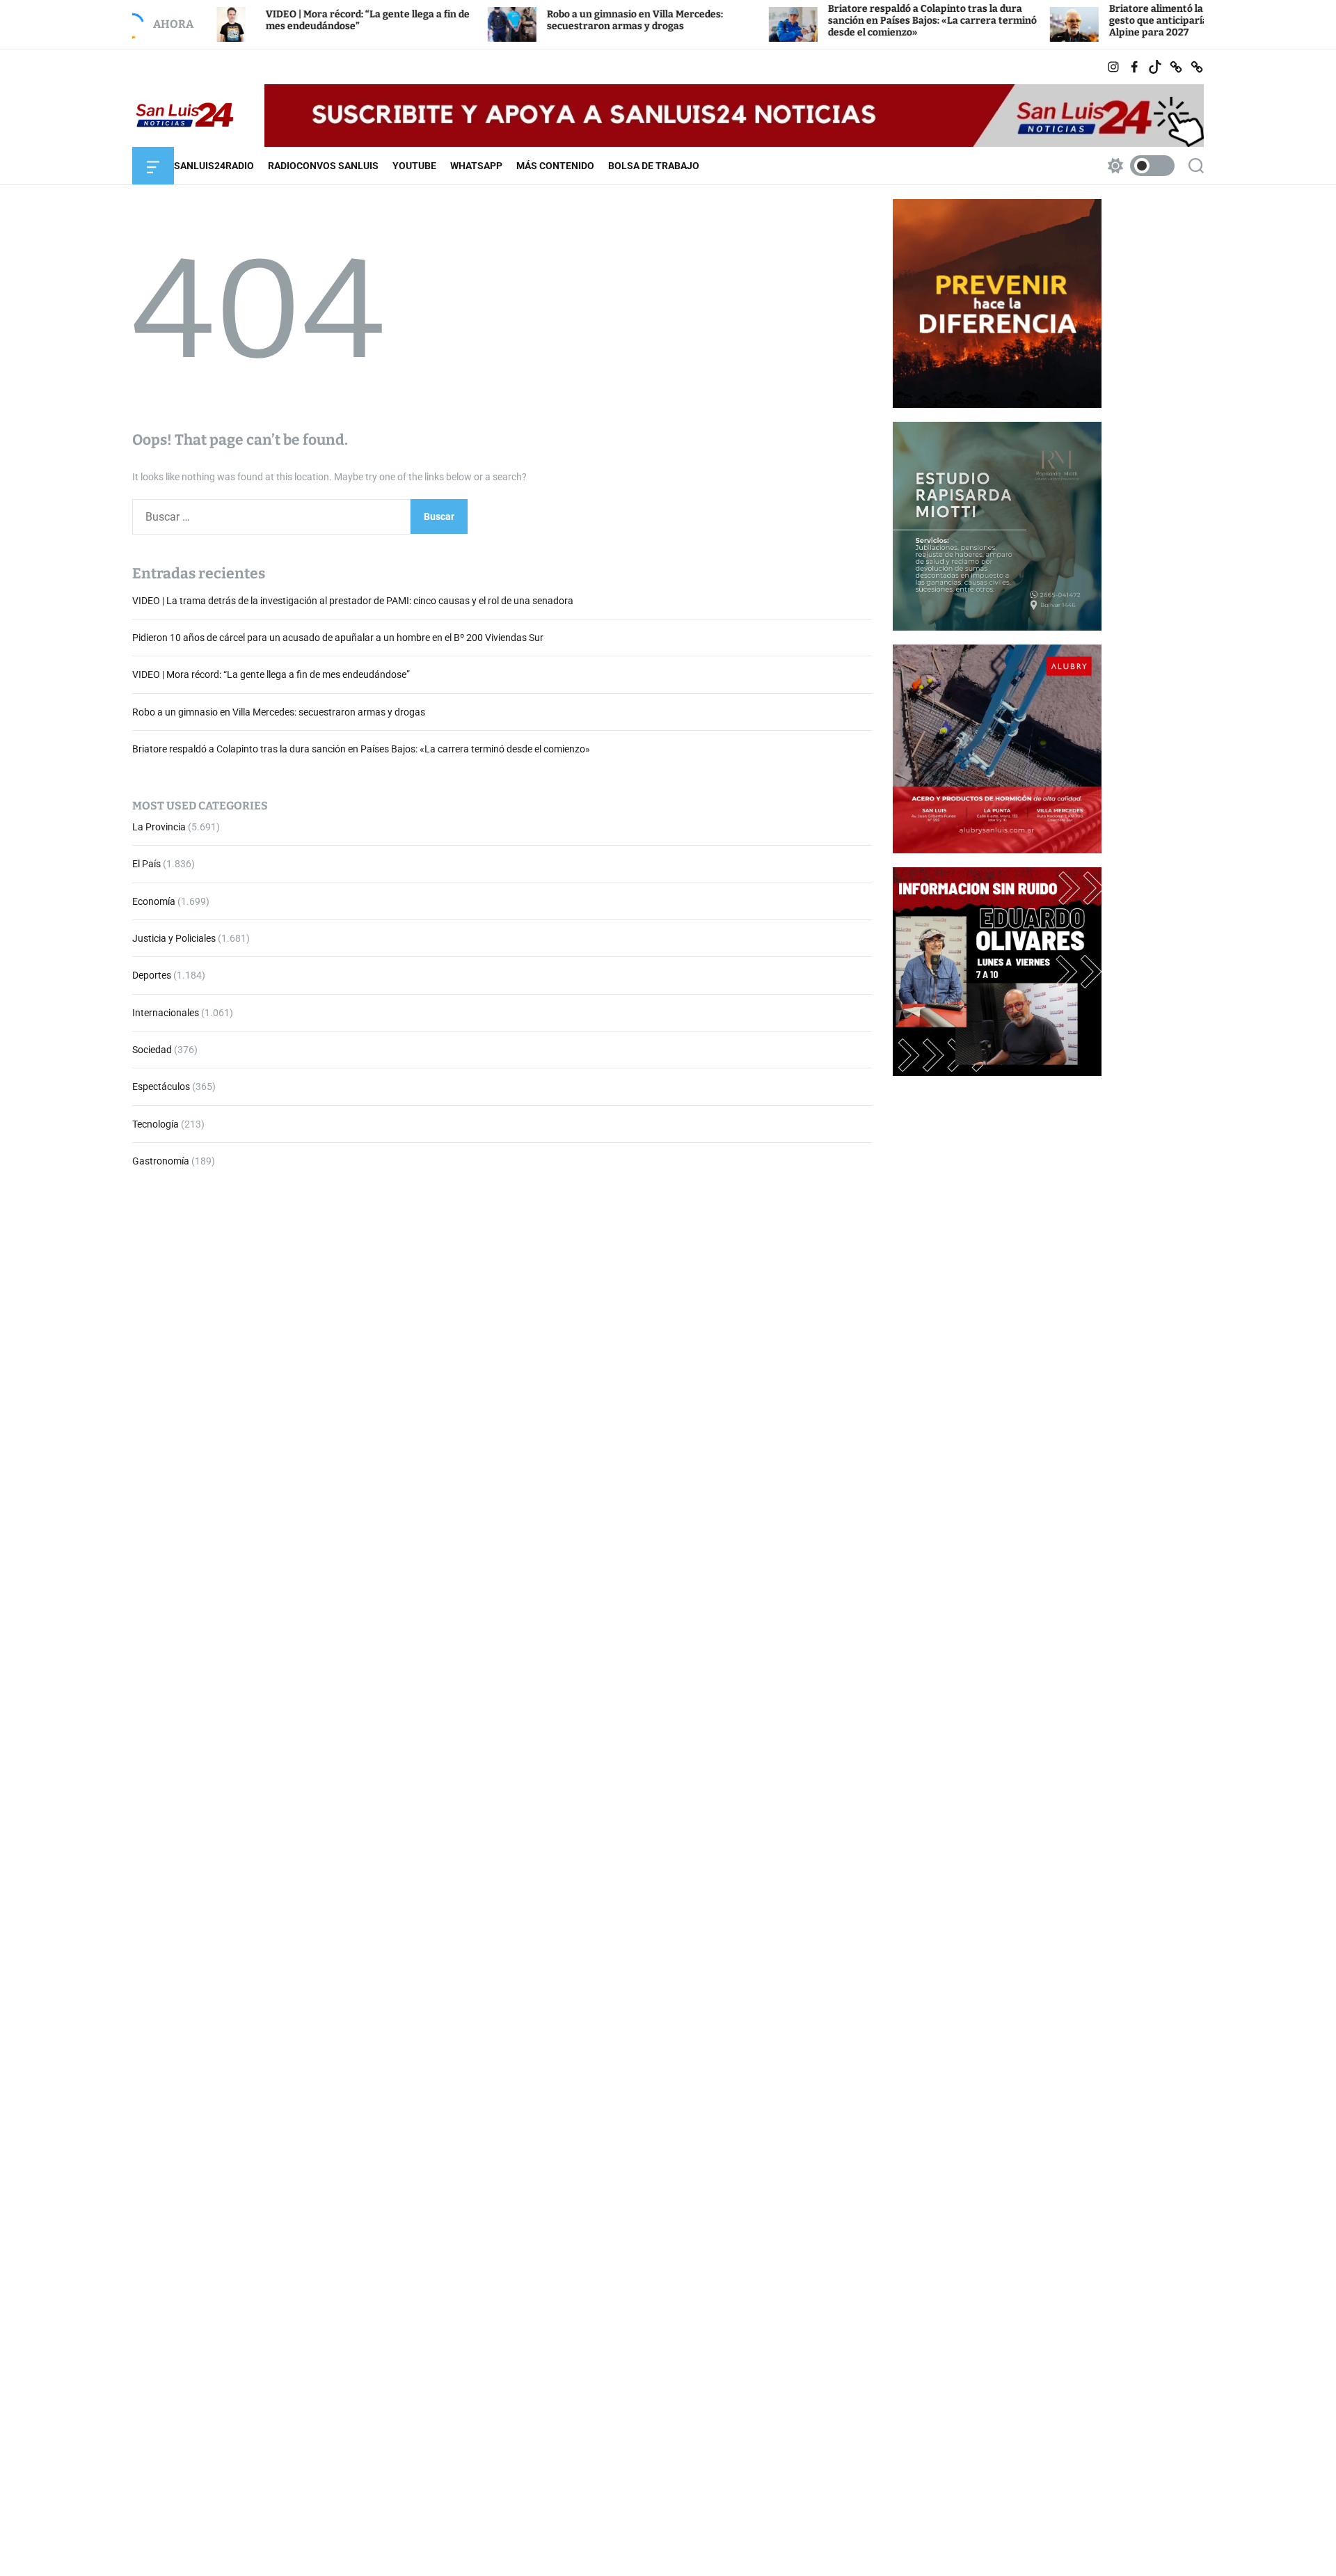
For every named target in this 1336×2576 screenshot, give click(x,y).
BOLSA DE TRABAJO (654, 166)
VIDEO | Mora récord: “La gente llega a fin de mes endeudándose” (271, 675)
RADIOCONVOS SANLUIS (323, 166)
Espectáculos (161, 1087)
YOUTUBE (414, 166)
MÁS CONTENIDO (555, 166)
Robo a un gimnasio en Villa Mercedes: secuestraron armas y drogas (544, 20)
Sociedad (152, 1050)
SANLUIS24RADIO (214, 166)
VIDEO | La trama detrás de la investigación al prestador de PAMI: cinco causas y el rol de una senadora (353, 601)
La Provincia (159, 827)
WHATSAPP (476, 166)
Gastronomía (161, 1162)
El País (146, 864)
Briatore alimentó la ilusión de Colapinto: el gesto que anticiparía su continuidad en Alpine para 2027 (1118, 21)
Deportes (152, 976)
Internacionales (166, 1013)
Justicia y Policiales (174, 938)
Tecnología (156, 1124)
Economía (154, 901)
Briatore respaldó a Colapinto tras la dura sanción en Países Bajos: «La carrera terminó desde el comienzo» (841, 21)
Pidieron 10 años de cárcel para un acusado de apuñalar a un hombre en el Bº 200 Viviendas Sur (338, 638)
